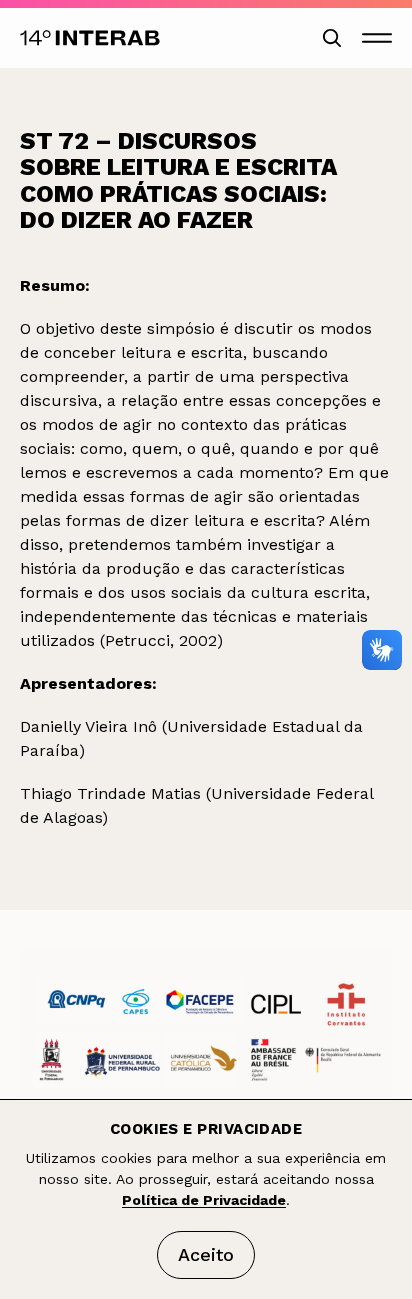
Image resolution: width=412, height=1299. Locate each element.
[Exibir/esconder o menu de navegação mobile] (377, 38)
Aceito (206, 1254)
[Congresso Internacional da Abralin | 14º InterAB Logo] (90, 38)
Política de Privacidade (204, 1200)
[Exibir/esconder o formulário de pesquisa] (332, 38)
